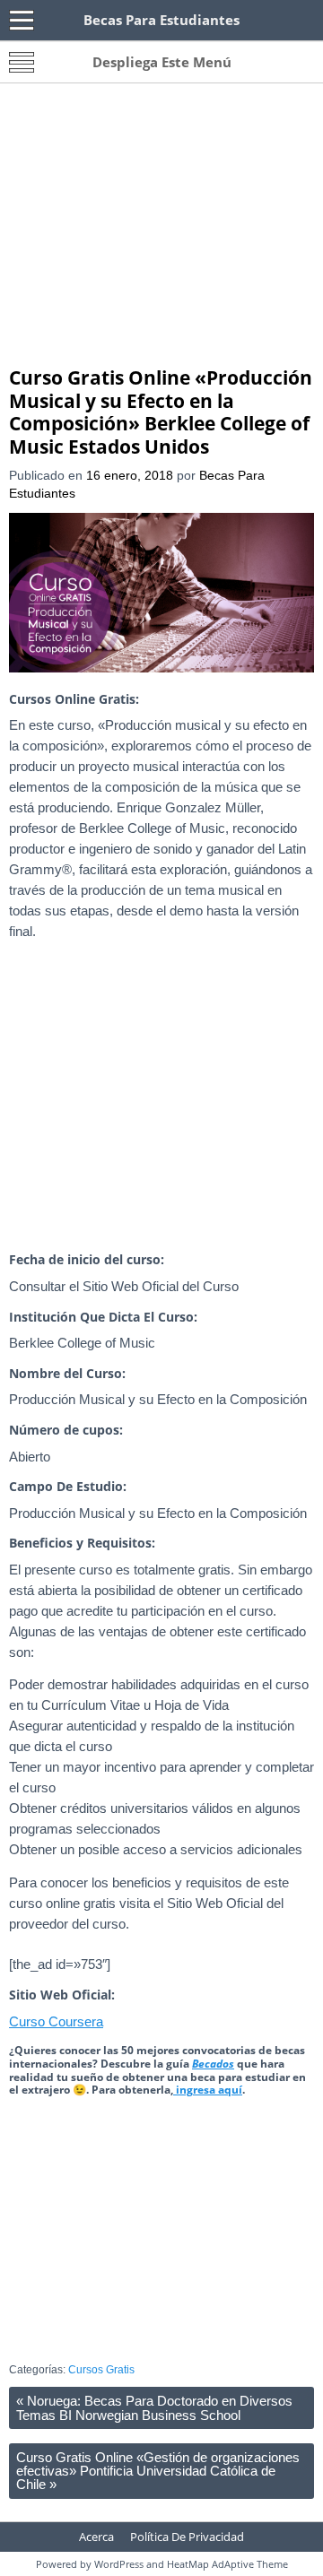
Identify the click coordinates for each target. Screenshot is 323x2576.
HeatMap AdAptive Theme (227, 2564)
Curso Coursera (56, 2021)
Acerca (96, 2537)
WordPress (119, 2564)
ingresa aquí (208, 2090)
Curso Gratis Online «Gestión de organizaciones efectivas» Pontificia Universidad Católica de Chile (158, 2471)
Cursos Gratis (101, 2370)
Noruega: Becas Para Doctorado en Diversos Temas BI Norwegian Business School (154, 2407)
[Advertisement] (161, 231)
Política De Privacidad (187, 2537)
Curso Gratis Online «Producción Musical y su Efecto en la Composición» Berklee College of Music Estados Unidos (161, 412)
